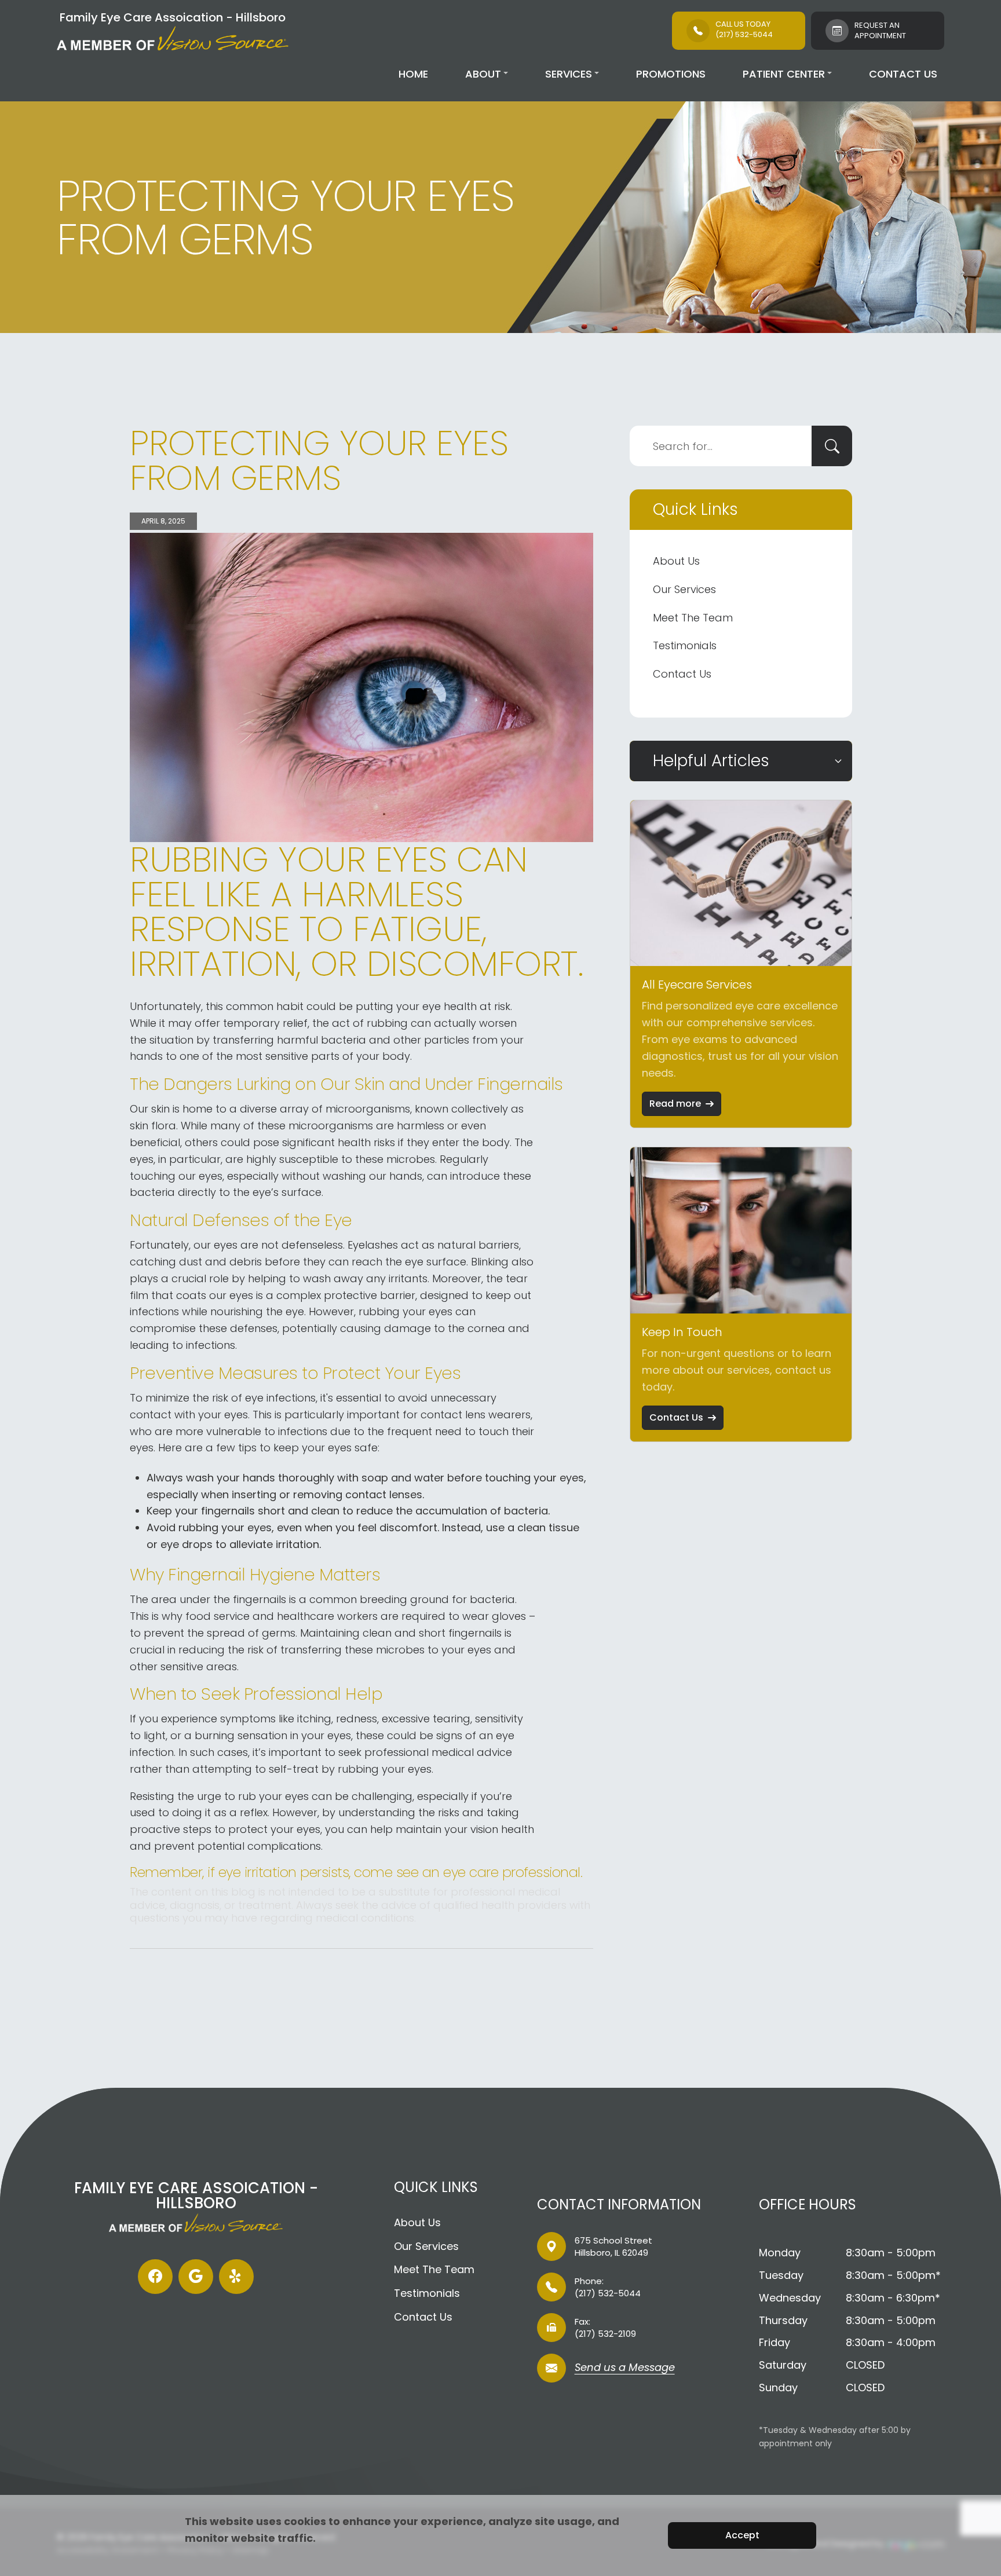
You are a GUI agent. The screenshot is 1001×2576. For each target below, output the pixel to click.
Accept (742, 2535)
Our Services (684, 589)
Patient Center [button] (784, 74)
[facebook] (155, 2277)
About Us (676, 561)
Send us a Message (625, 2368)
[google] (196, 2277)
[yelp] (236, 2277)
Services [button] (569, 74)
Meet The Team (693, 618)
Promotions (671, 74)
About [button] (483, 74)
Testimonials (685, 645)
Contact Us (903, 74)
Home (413, 74)
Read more (675, 1104)
